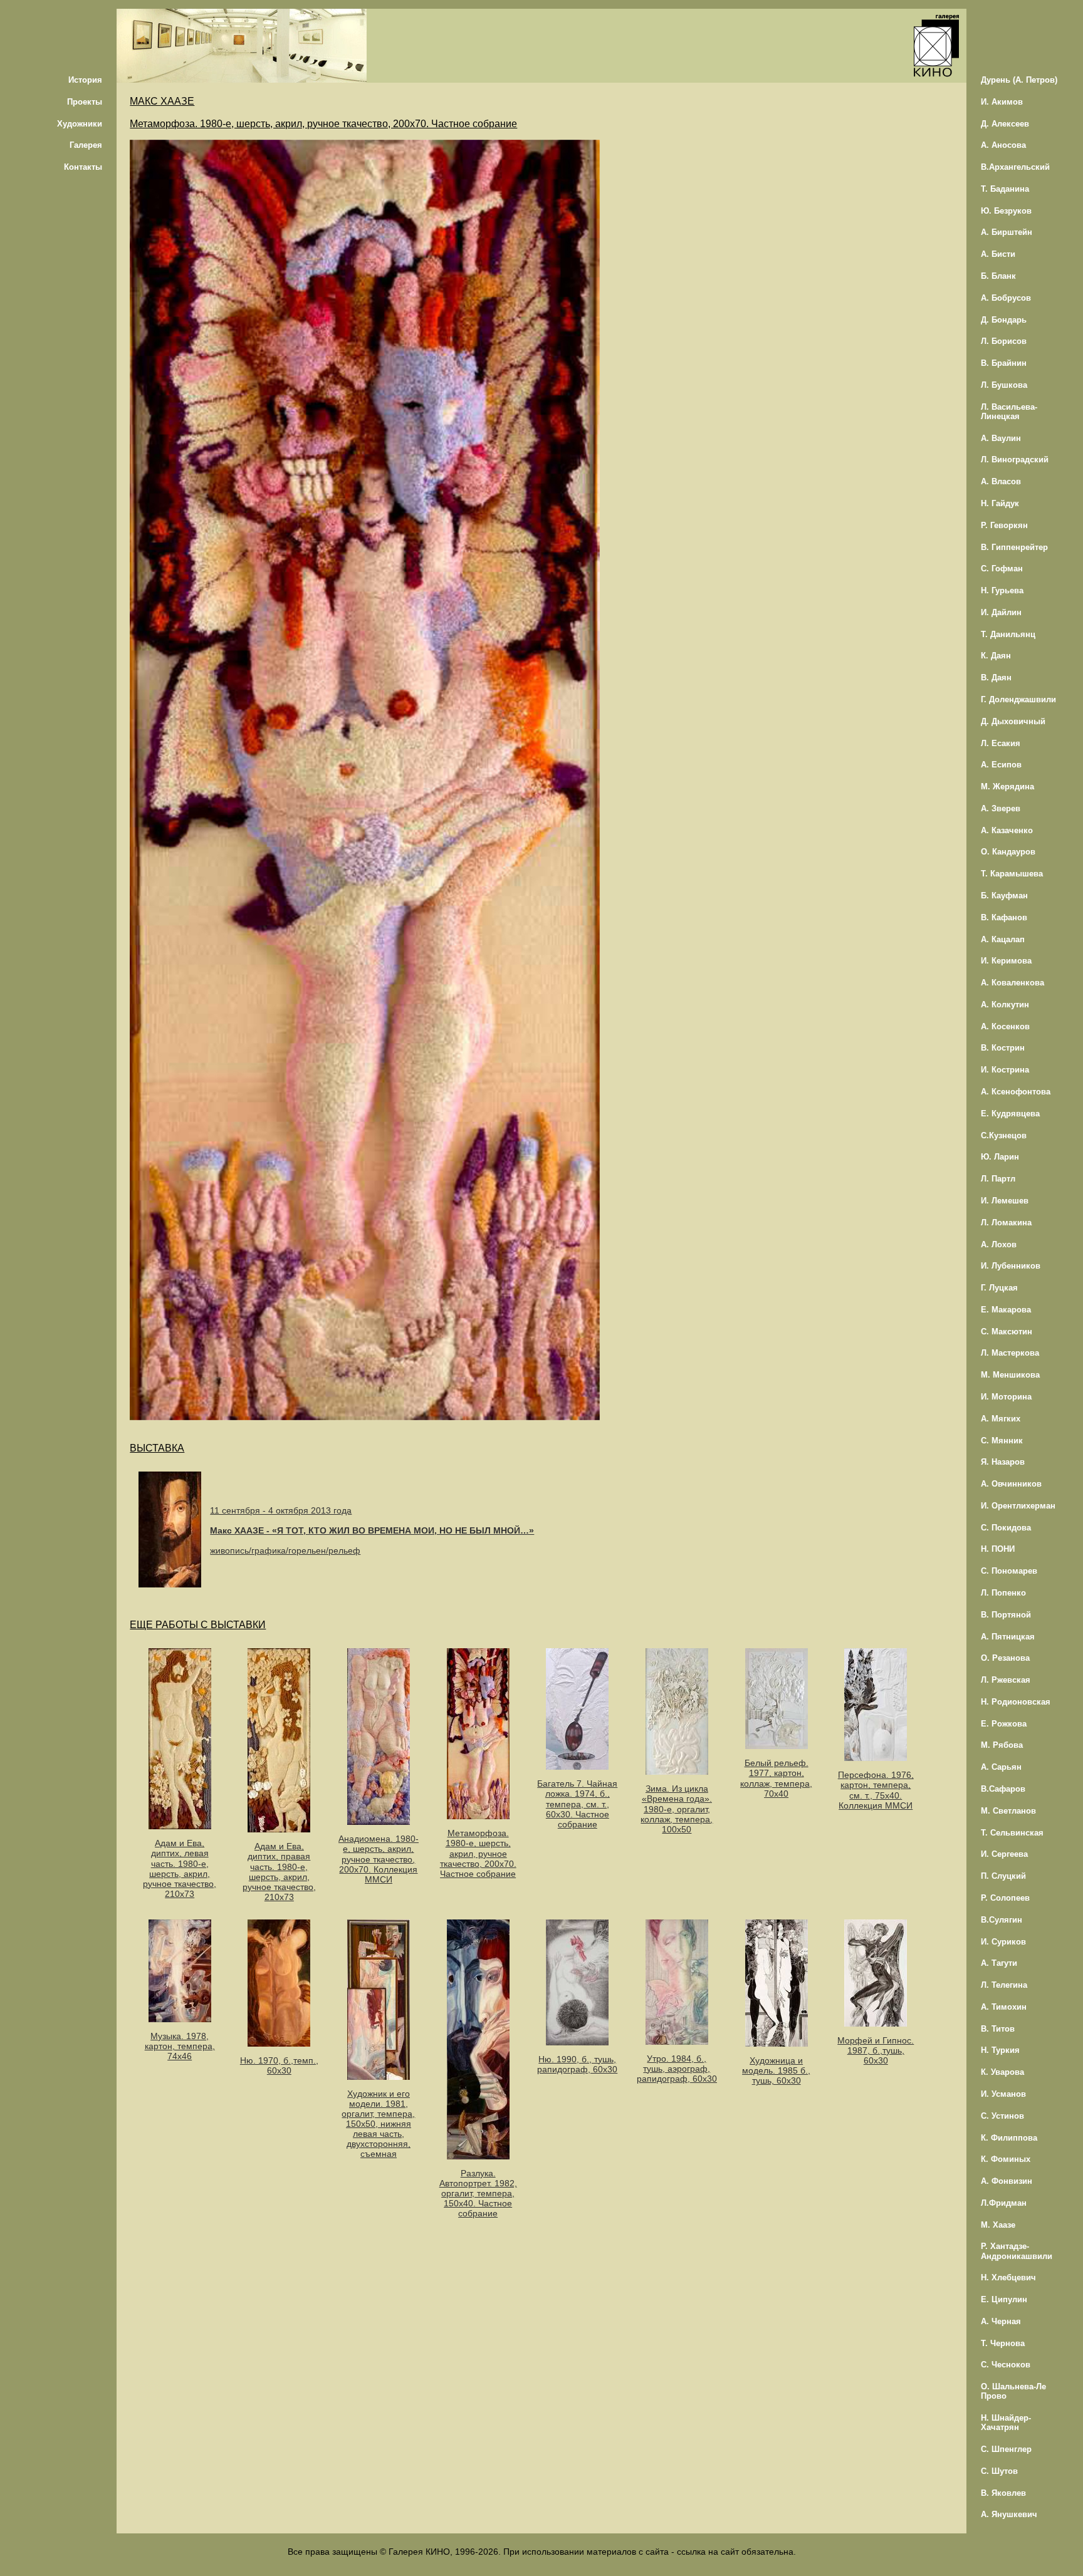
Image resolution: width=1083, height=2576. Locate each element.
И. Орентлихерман (1018, 1506)
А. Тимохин (1004, 2007)
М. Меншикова (1010, 1375)
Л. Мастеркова (1010, 1353)
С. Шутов (999, 2471)
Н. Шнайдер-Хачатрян (1006, 2423)
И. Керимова (1006, 961)
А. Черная (1001, 2321)
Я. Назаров (1003, 1462)
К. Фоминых (1006, 2159)
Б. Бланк (998, 276)
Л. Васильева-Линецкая (1009, 412)
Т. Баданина (1005, 189)
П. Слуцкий (1003, 1876)
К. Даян (996, 656)
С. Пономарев (1009, 1571)
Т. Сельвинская (1012, 1833)
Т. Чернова (1003, 2343)
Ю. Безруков (1006, 211)
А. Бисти (998, 254)
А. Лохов (999, 1244)
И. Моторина (1006, 1397)
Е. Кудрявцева (1010, 1114)
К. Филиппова (1009, 2138)
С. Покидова (1006, 1528)
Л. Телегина (1004, 1985)
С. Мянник (1002, 1441)
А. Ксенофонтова (1016, 1092)
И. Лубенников (1011, 1266)
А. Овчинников (1011, 1484)
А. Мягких (1001, 1419)
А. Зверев (1001, 808)
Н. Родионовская (1016, 1702)
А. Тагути (999, 1963)
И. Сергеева (1004, 1854)
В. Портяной (1006, 1615)
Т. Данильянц (1008, 634)
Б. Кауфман (1004, 896)
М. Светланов (1008, 1811)
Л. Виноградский (1015, 460)
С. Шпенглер (1006, 2449)
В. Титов (998, 2029)
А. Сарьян (1001, 1767)
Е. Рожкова (1004, 1724)
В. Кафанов (1004, 917)
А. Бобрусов (1006, 298)
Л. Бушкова (1004, 385)
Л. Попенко (1003, 1593)
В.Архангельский (1015, 167)
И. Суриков (1003, 1942)
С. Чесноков (1006, 2365)
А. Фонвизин (1007, 2181)
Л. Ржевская (1006, 1680)
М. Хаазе (998, 2225)
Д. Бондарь (1004, 320)
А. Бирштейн (1007, 232)
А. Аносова (1003, 145)
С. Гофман (1002, 569)
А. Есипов (1001, 765)
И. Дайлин (1001, 612)
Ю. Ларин (1000, 1157)
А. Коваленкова (1012, 983)
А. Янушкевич (1009, 2514)
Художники (80, 124)
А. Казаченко (1007, 830)
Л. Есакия (1001, 743)
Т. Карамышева (1012, 874)
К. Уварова (1002, 2072)
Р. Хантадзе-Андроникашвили (1017, 2251)
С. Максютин (1007, 1332)
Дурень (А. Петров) (1019, 80)
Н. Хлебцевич (1008, 2277)
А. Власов (1001, 481)
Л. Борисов (1004, 341)
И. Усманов (1003, 2094)
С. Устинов (1002, 2116)
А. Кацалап (1003, 939)
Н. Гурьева (1002, 590)
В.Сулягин (1002, 1920)
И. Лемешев (1005, 1201)
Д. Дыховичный (1013, 721)
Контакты (83, 167)
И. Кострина (1005, 1070)
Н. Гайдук (1000, 503)
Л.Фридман (1004, 2203)
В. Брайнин (1004, 363)
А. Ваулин (1001, 438)
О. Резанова (1005, 1658)
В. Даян (996, 678)
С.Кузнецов (1004, 1135)
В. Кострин (1003, 1048)
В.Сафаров (1003, 1789)
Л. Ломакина (1006, 1223)
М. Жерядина (1007, 787)
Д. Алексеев (1005, 124)
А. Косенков (1005, 1026)
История (85, 80)
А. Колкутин (1005, 1005)
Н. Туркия (1000, 2050)
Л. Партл (998, 1179)
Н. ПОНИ (998, 1549)
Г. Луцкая (999, 1288)
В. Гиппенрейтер (1014, 547)
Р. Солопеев (1005, 1898)
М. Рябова (1002, 1745)
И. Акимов (1002, 102)
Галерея (86, 145)
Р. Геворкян (1004, 525)
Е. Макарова (1006, 1310)
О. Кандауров (1008, 852)
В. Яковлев (1003, 2493)
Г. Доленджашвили (1018, 699)
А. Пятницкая (1008, 1637)
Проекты (85, 102)
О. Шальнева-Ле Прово (1013, 2391)
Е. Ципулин (1004, 2299)
